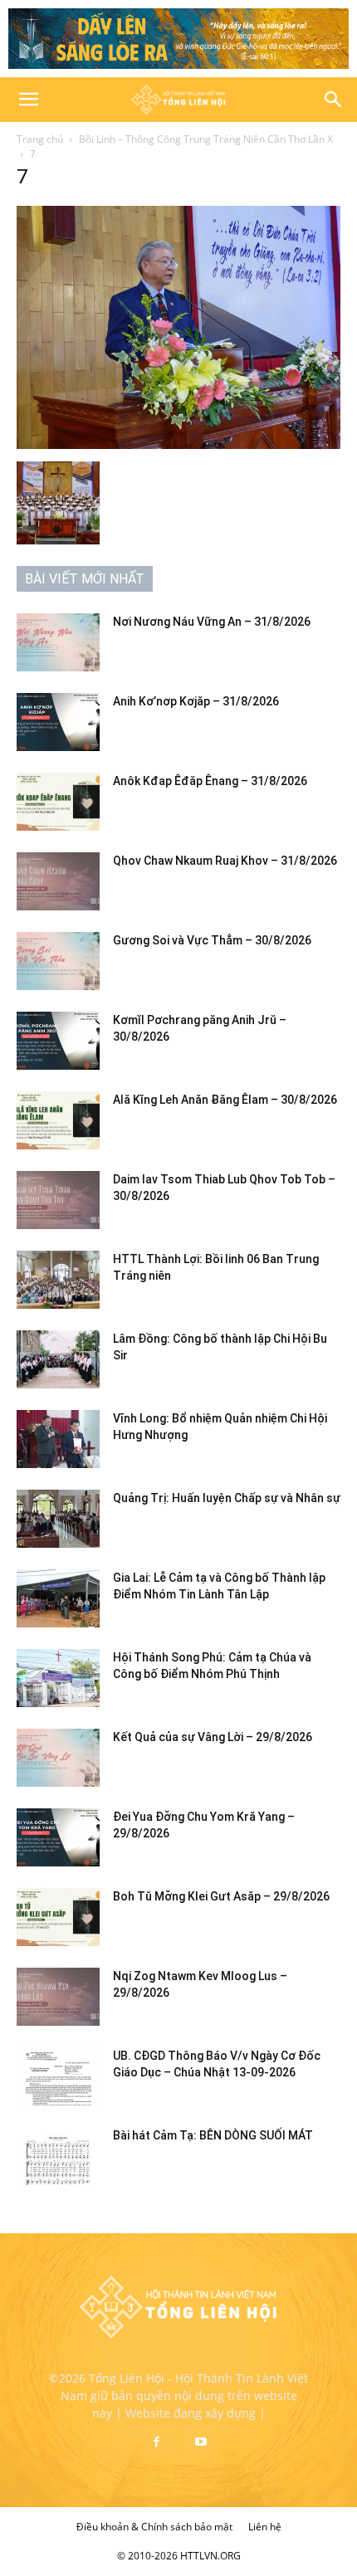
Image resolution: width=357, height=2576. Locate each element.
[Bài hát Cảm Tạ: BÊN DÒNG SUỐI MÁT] (58, 2156)
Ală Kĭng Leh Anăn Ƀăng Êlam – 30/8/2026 (225, 1100)
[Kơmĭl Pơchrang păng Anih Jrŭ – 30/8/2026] (58, 1041)
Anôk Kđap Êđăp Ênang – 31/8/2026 (210, 781)
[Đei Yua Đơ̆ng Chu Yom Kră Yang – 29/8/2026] (58, 1837)
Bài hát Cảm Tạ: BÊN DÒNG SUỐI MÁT (213, 2135)
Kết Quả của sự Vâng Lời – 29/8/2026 (213, 1737)
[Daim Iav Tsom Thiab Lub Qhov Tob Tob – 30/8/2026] (58, 1200)
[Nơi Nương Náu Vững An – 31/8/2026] (58, 642)
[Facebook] (156, 2442)
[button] (28, 100)
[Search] (334, 100)
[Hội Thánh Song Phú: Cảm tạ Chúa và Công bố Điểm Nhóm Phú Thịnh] (58, 1678)
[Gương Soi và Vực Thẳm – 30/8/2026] (58, 961)
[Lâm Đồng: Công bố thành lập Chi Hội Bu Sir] (58, 1359)
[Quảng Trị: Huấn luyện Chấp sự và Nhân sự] (58, 1519)
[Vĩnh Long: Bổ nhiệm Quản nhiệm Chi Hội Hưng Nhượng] (58, 1439)
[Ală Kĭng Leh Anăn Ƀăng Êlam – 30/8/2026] (58, 1120)
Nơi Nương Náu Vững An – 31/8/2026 (212, 622)
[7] (178, 444)
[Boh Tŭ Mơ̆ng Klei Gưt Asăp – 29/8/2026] (58, 1917)
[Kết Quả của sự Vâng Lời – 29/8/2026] (58, 1758)
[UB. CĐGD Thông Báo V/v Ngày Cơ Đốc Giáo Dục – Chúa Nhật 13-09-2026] (58, 2076)
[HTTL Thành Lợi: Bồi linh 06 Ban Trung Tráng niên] (58, 1280)
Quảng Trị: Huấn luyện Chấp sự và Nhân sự (227, 1498)
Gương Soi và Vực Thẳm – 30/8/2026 (212, 940)
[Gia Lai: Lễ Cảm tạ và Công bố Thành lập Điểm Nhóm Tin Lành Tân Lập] (58, 1598)
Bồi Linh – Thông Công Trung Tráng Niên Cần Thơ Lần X (206, 139)
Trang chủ (40, 139)
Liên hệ (265, 2527)
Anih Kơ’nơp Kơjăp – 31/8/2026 (196, 701)
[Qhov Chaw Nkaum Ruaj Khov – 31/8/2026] (58, 881)
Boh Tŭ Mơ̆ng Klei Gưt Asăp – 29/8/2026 (221, 1896)
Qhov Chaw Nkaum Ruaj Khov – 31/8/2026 (225, 861)
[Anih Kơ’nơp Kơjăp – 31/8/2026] (58, 722)
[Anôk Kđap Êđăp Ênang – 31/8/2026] (58, 802)
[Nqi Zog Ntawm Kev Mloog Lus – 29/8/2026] (58, 1997)
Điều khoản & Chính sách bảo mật (154, 2527)
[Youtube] (201, 2442)
